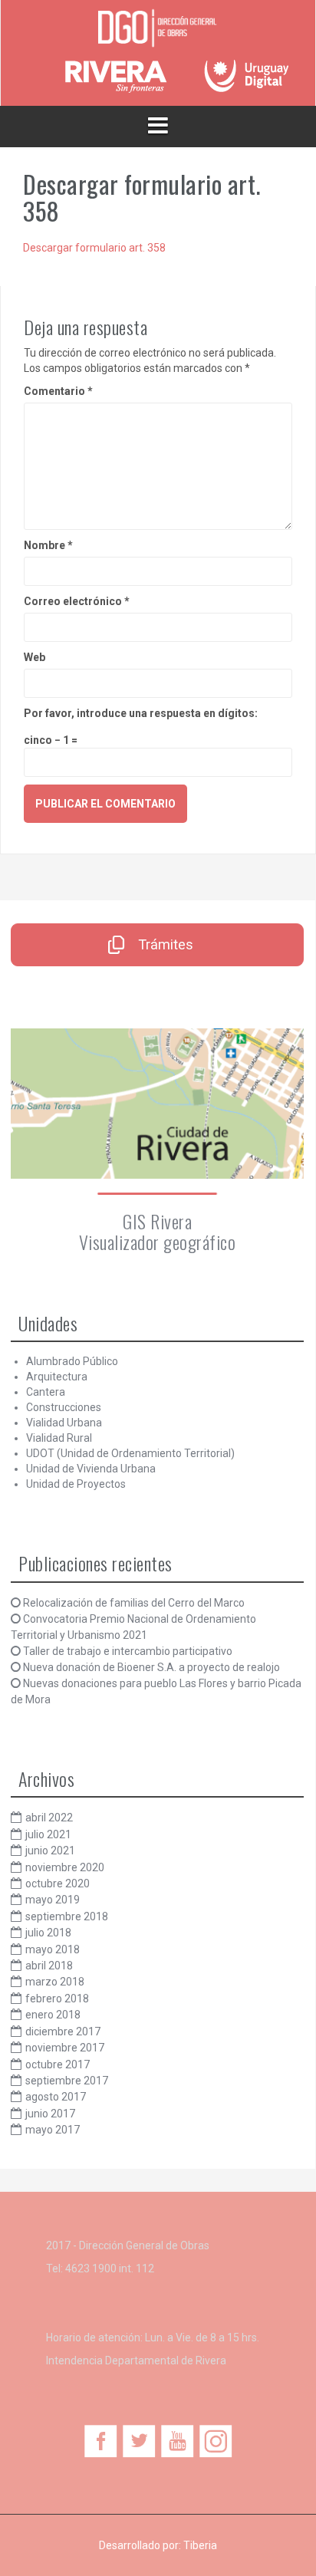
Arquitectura (57, 1377)
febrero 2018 (57, 1999)
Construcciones (64, 1407)
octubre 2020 (58, 1883)
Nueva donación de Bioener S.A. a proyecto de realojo (151, 1667)
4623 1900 (91, 2268)
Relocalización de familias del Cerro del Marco (134, 1603)
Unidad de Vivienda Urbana (91, 1469)
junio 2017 (50, 2114)
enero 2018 (53, 2015)
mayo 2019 (53, 1900)
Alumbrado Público (72, 1361)
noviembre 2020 (65, 1867)
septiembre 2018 (67, 1916)
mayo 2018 (53, 1949)
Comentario (58, 391)
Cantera (46, 1392)
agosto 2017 (56, 2097)
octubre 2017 (58, 2064)
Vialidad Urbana (64, 1423)
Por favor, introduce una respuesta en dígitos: (141, 713)
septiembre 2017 (67, 2081)
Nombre (48, 545)
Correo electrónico (77, 601)
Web (35, 657)
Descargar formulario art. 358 (94, 248)
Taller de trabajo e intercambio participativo (128, 1651)
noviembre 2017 (65, 2048)
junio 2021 (50, 1851)
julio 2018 (48, 1933)
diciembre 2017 (63, 2032)
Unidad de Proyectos (76, 1484)
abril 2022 (49, 1818)
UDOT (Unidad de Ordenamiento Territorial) (130, 1453)
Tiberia (200, 2545)
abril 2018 (49, 1966)
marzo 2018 (55, 1982)
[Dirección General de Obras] (158, 29)
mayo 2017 (53, 2130)
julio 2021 (48, 1834)
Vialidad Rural (59, 1438)
